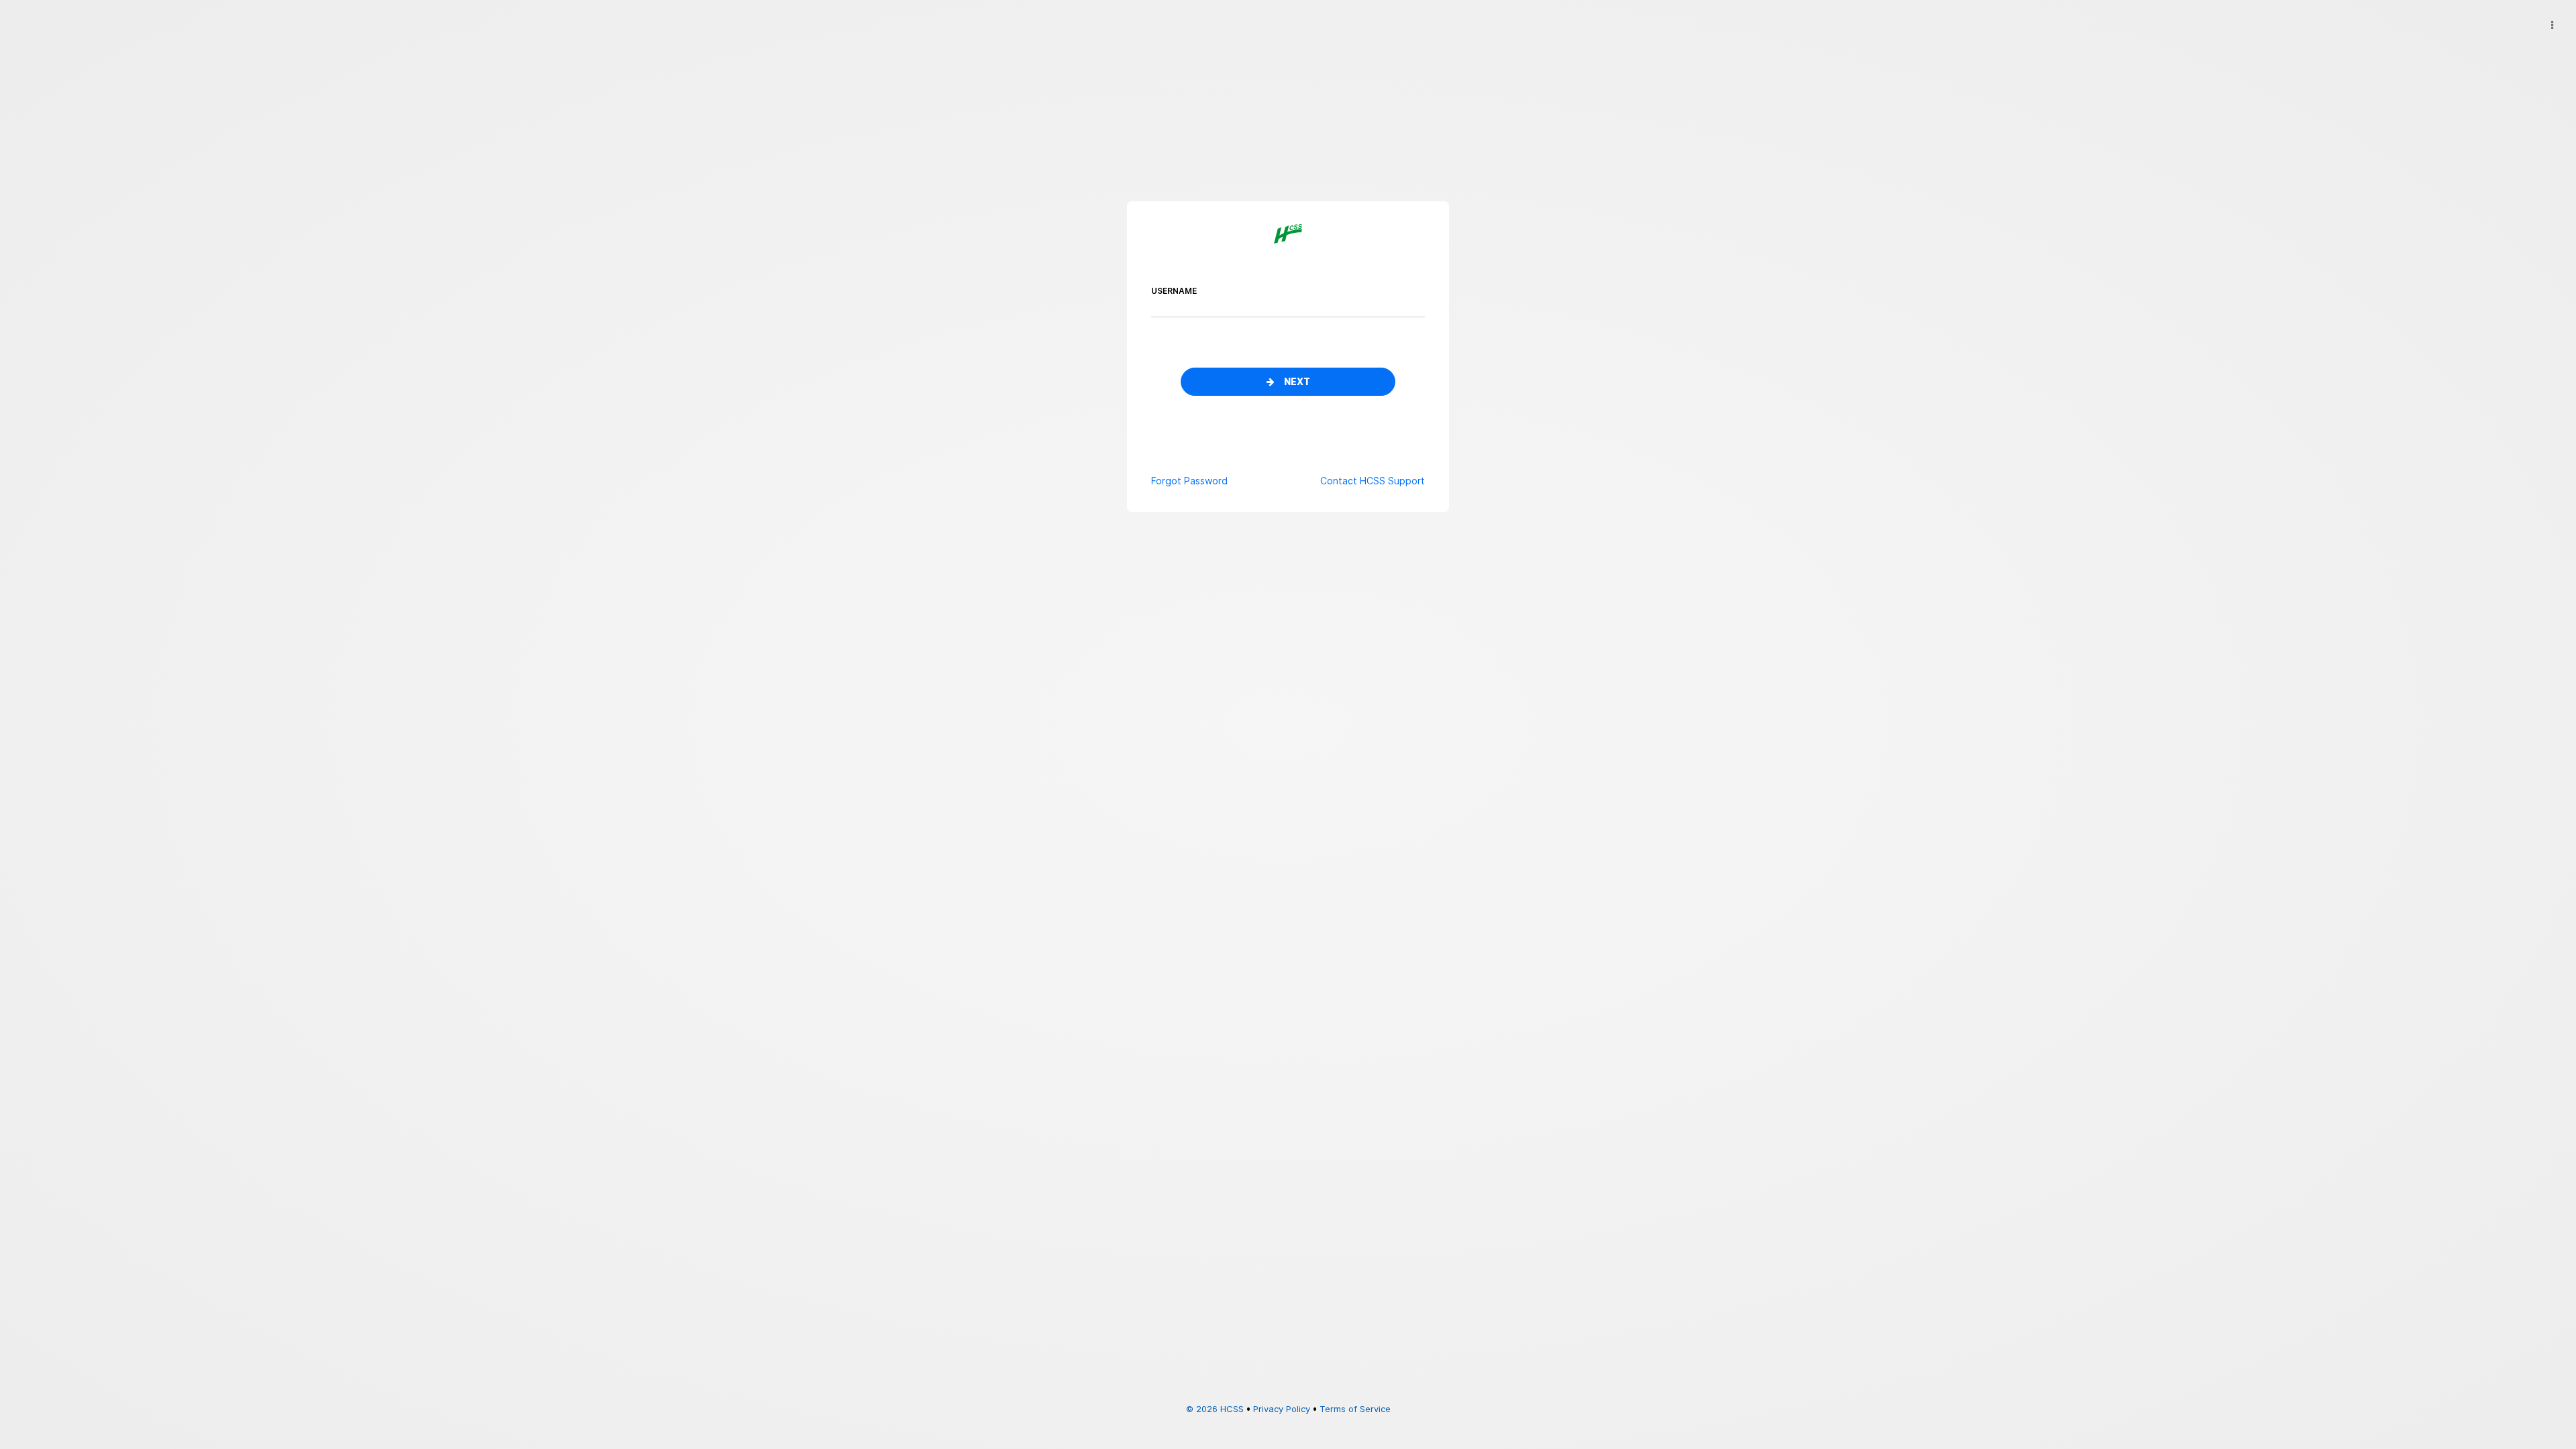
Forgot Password (1189, 481)
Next (1297, 382)
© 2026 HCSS (1215, 1409)
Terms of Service (1355, 1409)
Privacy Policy (1282, 1409)
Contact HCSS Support (1373, 481)
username (1174, 291)
